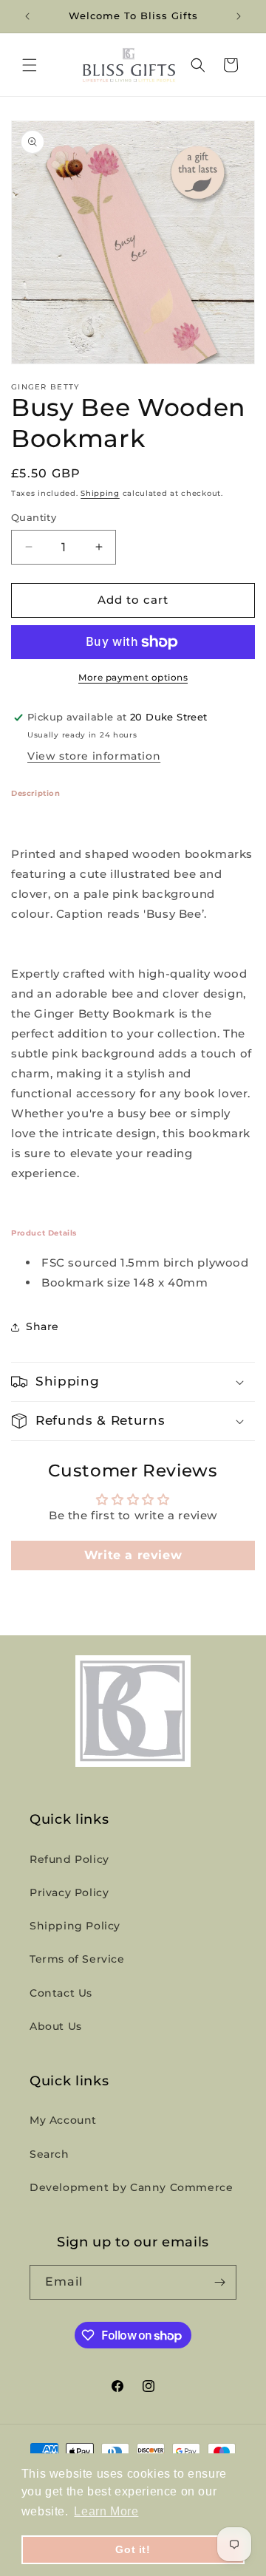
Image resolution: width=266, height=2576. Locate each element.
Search (50, 2154)
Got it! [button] (133, 2549)
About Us (56, 2026)
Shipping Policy (75, 1926)
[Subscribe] (219, 2282)
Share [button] (42, 1326)
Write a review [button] (133, 1555)
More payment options (133, 677)
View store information (94, 756)
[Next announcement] (239, 16)
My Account (63, 2120)
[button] (30, 65)
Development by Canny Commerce (131, 2187)
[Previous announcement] (27, 16)
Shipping (100, 493)
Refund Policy (69, 1859)
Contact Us (61, 1993)
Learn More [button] (106, 2511)
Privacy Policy (69, 1892)
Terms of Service (77, 1959)
